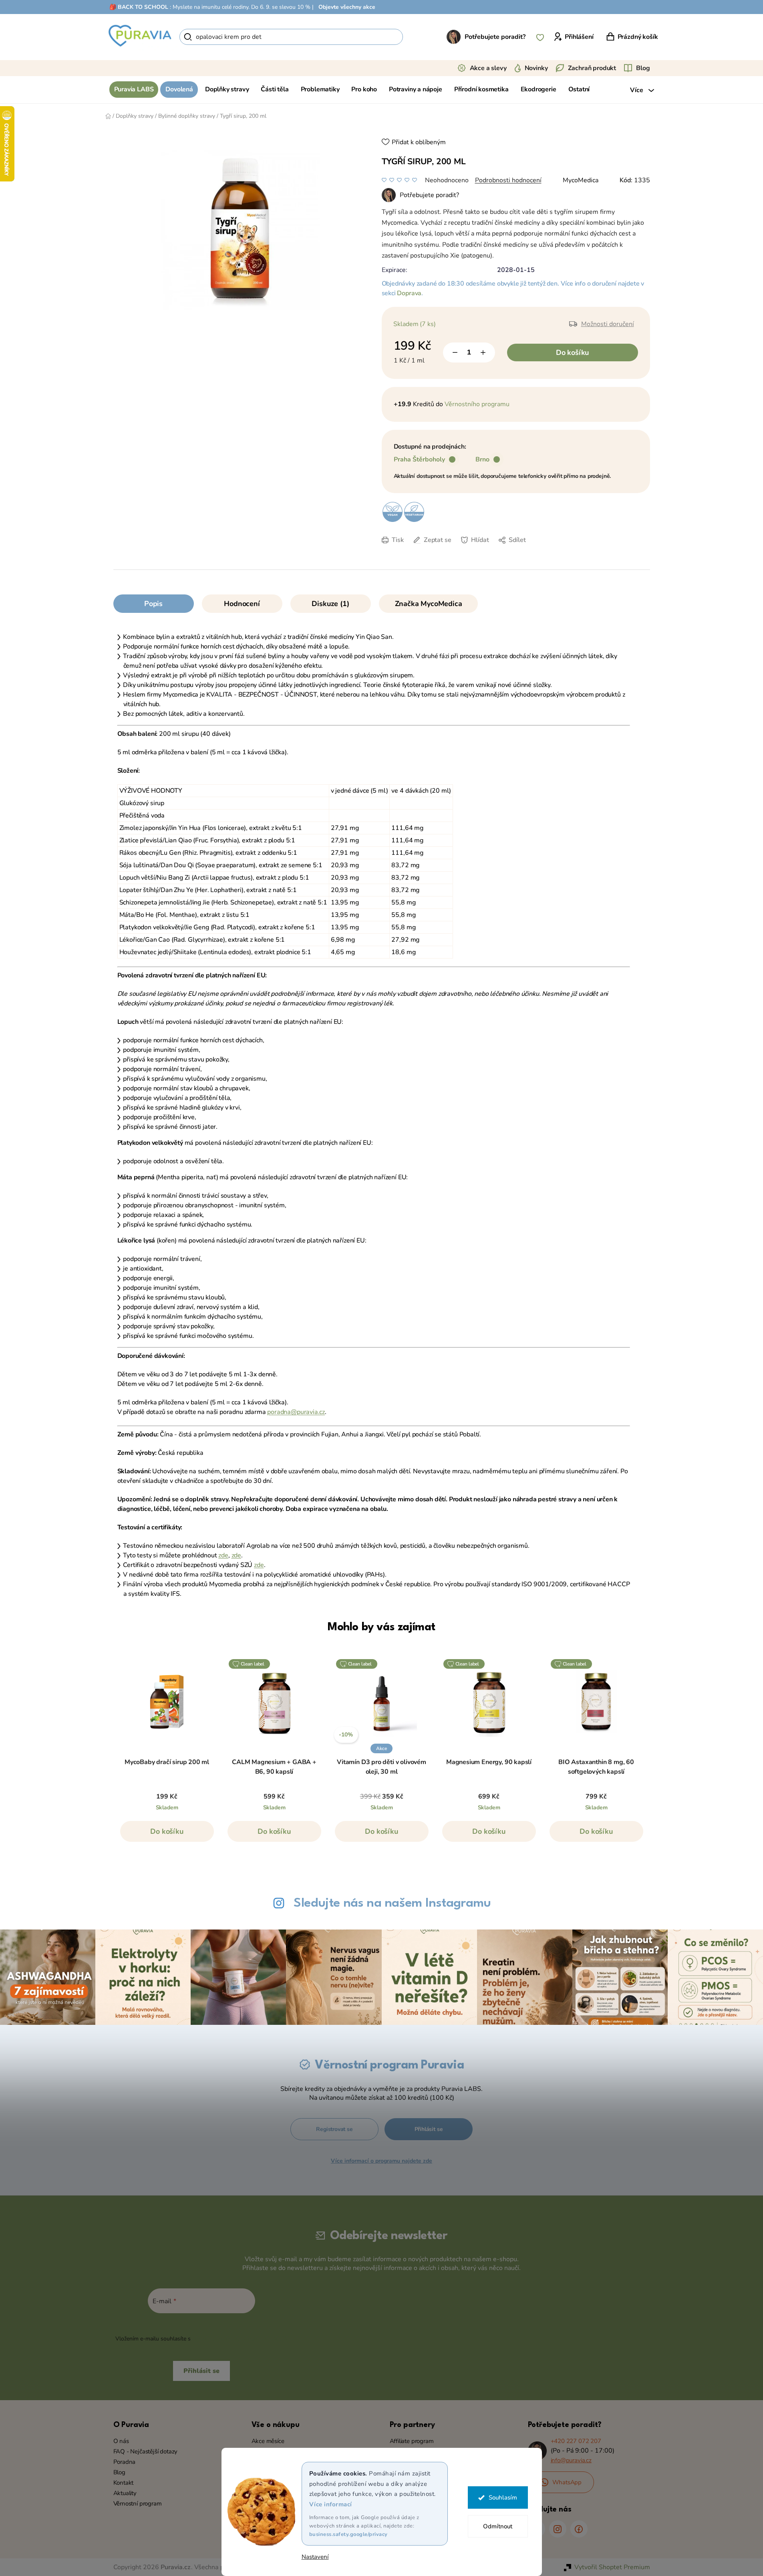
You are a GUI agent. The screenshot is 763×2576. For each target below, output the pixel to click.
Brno (482, 459)
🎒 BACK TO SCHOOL (139, 7)
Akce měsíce (268, 2441)
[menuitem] (134, 90)
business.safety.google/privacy (348, 2534)
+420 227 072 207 (576, 2441)
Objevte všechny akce (347, 7)
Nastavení (315, 2557)
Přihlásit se (429, 2129)
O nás (121, 2441)
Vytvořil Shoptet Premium (612, 2567)
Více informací (331, 2504)
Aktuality (125, 2493)
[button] (167, 1835)
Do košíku (572, 352)
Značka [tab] (429, 604)
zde (223, 1555)
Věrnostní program (138, 2503)
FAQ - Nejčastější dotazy (146, 2451)
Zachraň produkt (592, 68)
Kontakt (124, 2483)
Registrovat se (334, 2129)
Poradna (125, 2462)
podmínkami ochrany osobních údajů (240, 2339)
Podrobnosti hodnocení (508, 180)
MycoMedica (581, 180)
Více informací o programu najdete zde (381, 2161)
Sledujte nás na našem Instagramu (392, 1903)
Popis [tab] (153, 604)
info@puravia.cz (571, 2460)
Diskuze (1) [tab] (330, 604)
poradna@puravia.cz (296, 1412)
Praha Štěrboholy (419, 459)
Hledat (417, 37)
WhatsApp (567, 2482)
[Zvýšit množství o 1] (483, 352)
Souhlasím (503, 2497)
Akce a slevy (488, 68)
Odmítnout (498, 2526)
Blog (643, 68)
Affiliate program (412, 2441)
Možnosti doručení (608, 324)
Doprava (409, 293)
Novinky (536, 68)
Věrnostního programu (477, 404)
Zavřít (438, 552)
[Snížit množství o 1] (455, 352)
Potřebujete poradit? (495, 37)
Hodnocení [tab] (242, 604)
